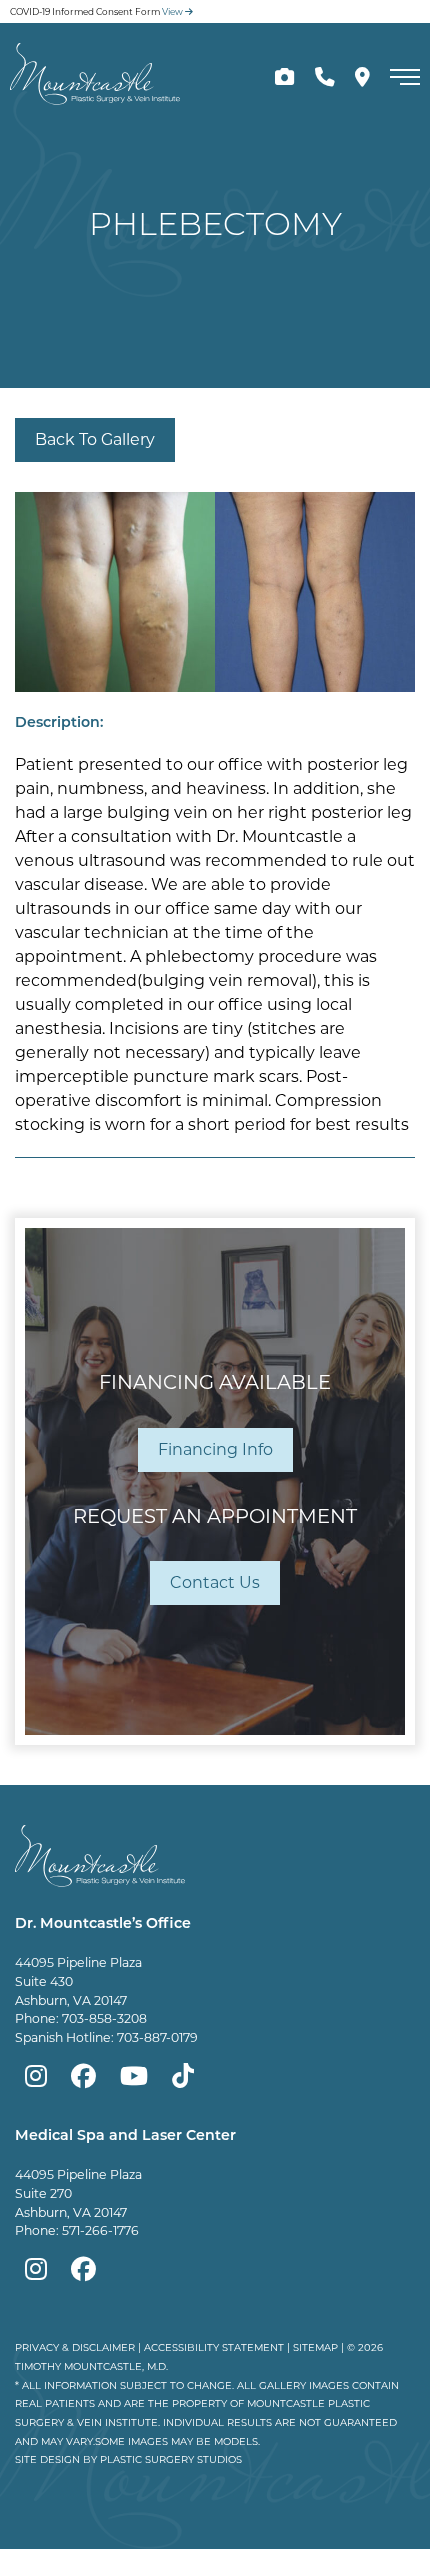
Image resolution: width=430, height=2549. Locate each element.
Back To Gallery (95, 439)
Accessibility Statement (214, 2347)
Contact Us (215, 1582)
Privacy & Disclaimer (75, 2347)
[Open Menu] (405, 77)
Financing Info (215, 1449)
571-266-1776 (100, 2230)
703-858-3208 (104, 2018)
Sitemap (315, 2347)
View (173, 11)
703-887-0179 (157, 2037)
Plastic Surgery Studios (171, 2459)
